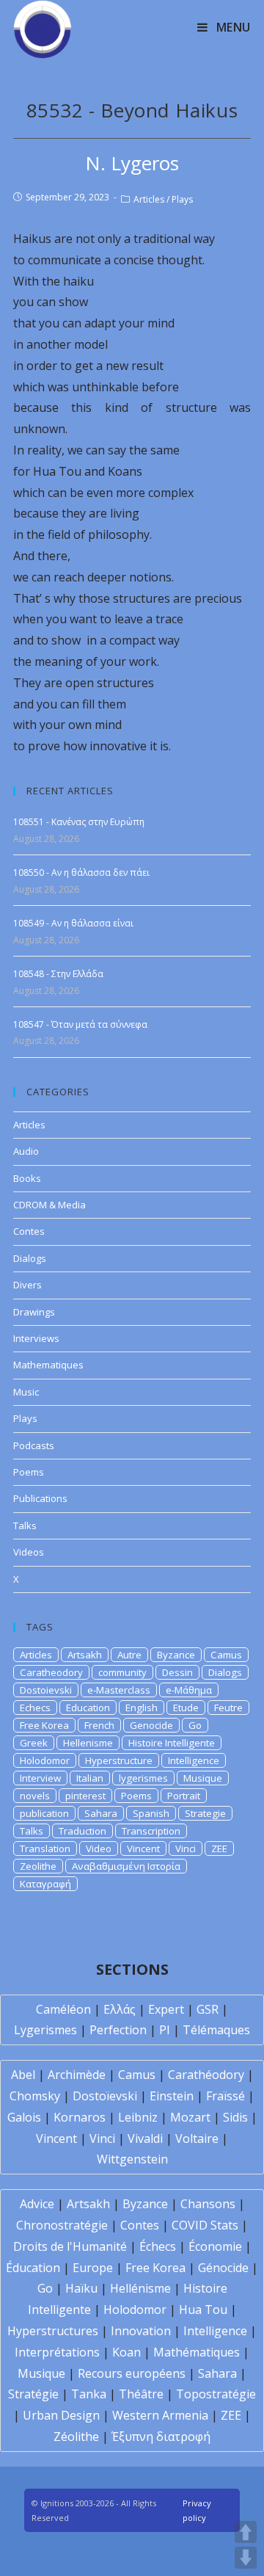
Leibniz (138, 2117)
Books (27, 1178)
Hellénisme (140, 2288)
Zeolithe (38, 1866)
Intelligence (194, 1760)
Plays (182, 199)
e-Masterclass (119, 1690)
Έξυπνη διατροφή (161, 2437)
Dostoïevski (105, 2096)
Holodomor (45, 1760)
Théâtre (141, 2394)
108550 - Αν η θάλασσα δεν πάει (81, 872)
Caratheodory (51, 1672)
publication (44, 1813)
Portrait (184, 1796)
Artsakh (85, 1655)
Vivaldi (145, 2138)
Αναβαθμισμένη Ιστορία (126, 1866)
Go (195, 1725)
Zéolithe (76, 2437)
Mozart (190, 2117)
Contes (29, 1231)
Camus (226, 1655)
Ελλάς (120, 2009)
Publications (40, 1498)
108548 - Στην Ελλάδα (58, 974)
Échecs (158, 2246)
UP (246, 2532)
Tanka (89, 2394)
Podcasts (34, 1445)
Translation (45, 1848)
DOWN (246, 2558)
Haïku (81, 2288)
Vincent (143, 1848)
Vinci (186, 1848)
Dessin (177, 1672)
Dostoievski (46, 1690)
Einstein (172, 2096)
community (122, 1672)
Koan (126, 2352)
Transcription (151, 1831)
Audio (26, 1151)
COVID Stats (205, 2225)
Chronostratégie (62, 2225)
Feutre (228, 1708)
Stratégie (33, 2394)
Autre (129, 1655)
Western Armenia (160, 2415)
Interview (40, 1778)
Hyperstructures (53, 2331)
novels (35, 1796)
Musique (203, 1778)
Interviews (36, 1338)
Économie (215, 2246)
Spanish (151, 1813)
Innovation (141, 2331)
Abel (23, 2075)
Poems (29, 1472)
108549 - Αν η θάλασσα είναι (73, 923)
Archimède (77, 2075)
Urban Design (61, 2415)
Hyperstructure (119, 1760)
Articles (149, 199)
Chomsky (35, 2096)
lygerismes (143, 1778)
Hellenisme (88, 1743)
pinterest (85, 1796)
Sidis (235, 2117)
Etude (186, 1708)
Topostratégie (216, 2394)
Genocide (151, 1725)
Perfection (118, 2030)
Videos (29, 1552)
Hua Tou (203, 2310)
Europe (93, 2268)
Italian (90, 1778)
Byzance (176, 1655)
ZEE (219, 1848)
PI (165, 2030)
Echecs (35, 1708)
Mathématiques (197, 2352)
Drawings (34, 1312)
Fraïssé (225, 2096)
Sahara (101, 1813)
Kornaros (80, 2117)
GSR (208, 2009)
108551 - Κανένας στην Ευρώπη (79, 822)
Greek (34, 1743)
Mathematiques (48, 1365)
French (99, 1725)
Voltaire (197, 2138)
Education (88, 1708)
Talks (25, 1525)
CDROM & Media (49, 1205)
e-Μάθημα (189, 1690)
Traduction (82, 1831)
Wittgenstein (132, 2159)
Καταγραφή (45, 1884)
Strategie (205, 1813)
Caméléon (63, 2009)
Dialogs (30, 1258)
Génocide (223, 2268)
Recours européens (132, 2373)
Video (99, 1848)
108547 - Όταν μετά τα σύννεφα (80, 1024)
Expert (166, 2009)
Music (26, 1392)
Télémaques (216, 2030)
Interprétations (57, 2352)
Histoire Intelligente (172, 1743)
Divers (27, 1285)
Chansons (208, 2204)
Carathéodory (206, 2075)
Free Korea (44, 1725)
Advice (37, 2204)
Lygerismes (45, 2030)
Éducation (33, 2268)
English (142, 1708)
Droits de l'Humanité (70, 2246)
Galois (24, 2117)
